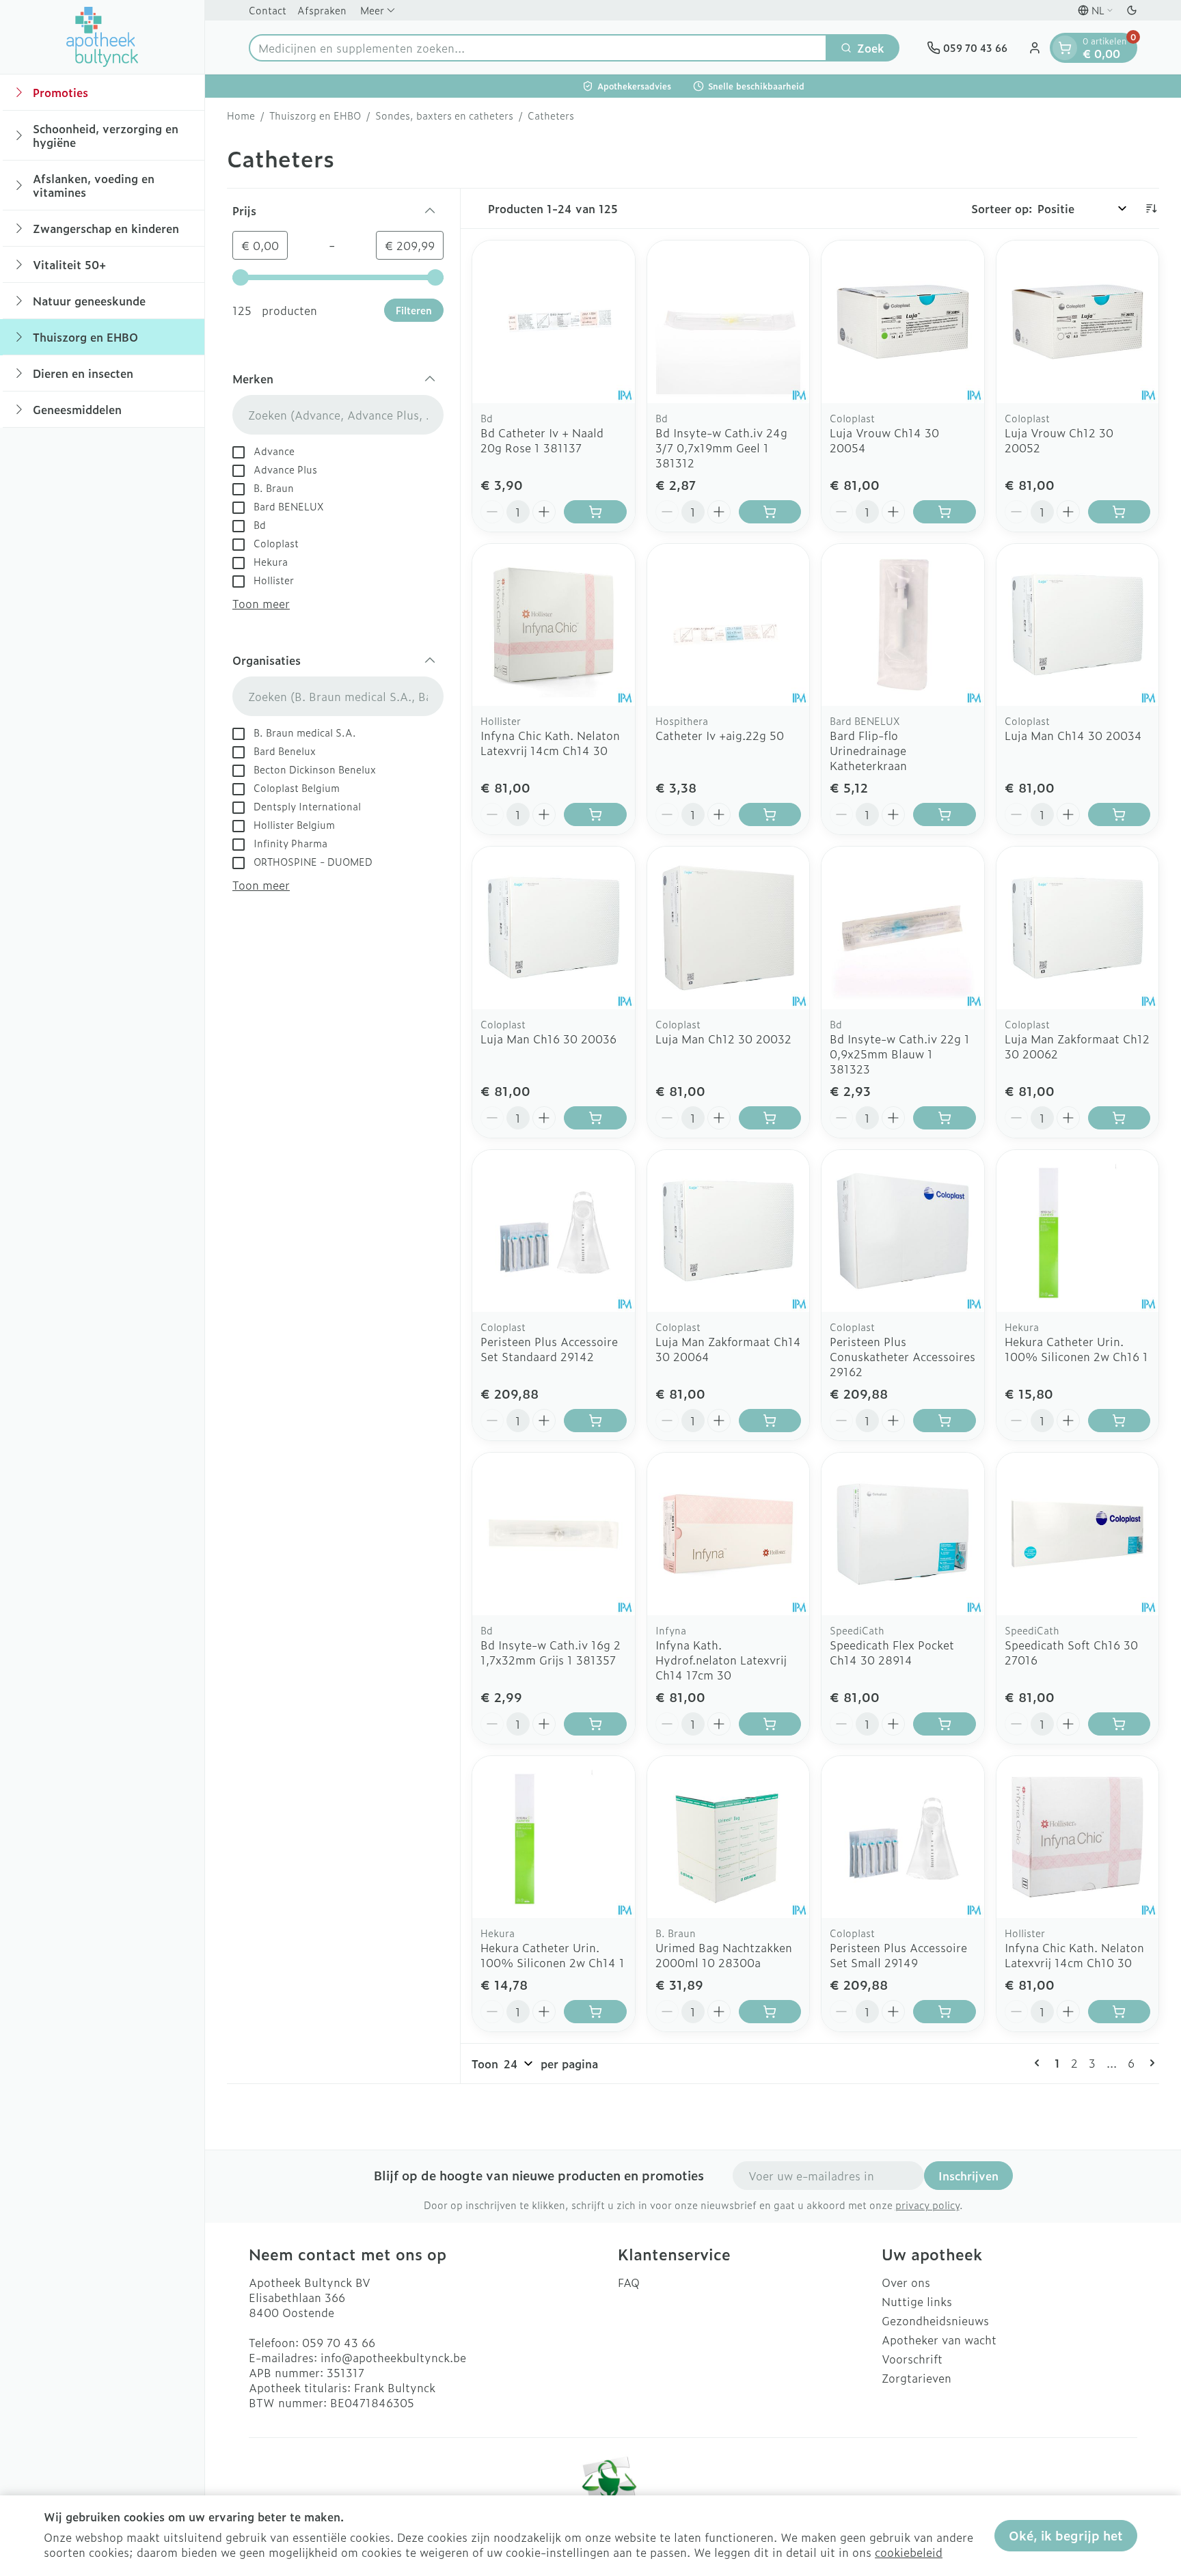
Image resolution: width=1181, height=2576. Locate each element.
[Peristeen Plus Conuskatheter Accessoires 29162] (903, 1231)
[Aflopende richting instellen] (1151, 208)
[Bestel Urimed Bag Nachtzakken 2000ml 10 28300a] (770, 2012)
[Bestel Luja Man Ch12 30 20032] (770, 1118)
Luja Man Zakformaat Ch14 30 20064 (728, 1349)
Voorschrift (912, 2359)
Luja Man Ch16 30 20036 (548, 1039)
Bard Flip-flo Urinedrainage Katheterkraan (868, 750)
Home (241, 115)
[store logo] (103, 37)
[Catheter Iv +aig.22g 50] (729, 625)
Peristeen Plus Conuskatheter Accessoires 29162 (902, 1356)
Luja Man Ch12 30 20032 (723, 1039)
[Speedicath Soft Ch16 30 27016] (1078, 1534)
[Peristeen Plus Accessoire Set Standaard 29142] (554, 1231)
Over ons (906, 2282)
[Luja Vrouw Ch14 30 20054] (903, 322)
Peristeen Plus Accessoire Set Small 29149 (898, 1955)
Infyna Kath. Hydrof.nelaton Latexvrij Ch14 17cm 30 (721, 1660)
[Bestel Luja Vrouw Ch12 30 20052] (1119, 512)
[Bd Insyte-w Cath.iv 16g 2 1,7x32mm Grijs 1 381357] (554, 1534)
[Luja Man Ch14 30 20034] (1078, 625)
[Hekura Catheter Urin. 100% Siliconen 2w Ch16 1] (1078, 1231)
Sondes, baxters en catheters (444, 115)
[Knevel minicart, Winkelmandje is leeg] (1065, 48)
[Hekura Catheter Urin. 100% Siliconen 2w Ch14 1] (554, 1837)
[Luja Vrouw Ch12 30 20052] (1078, 322)
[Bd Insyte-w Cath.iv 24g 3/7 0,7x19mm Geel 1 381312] (729, 322)
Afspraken (322, 10)
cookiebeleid (909, 2552)
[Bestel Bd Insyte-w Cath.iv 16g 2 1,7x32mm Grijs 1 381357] (595, 1724)
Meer (372, 10)
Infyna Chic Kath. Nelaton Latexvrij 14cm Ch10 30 (1074, 1955)
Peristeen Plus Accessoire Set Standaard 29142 (549, 1349)
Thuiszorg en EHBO (315, 115)
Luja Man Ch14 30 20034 (1073, 735)
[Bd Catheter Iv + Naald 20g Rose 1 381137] (554, 322)
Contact (268, 10)
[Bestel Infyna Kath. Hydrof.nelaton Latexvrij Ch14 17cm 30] (770, 1724)
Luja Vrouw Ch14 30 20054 (884, 440)
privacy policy (927, 2205)
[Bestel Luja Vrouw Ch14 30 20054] (945, 512)
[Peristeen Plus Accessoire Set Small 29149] (903, 1837)
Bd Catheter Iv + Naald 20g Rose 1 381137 (542, 440)
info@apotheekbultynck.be (393, 2357)
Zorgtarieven (917, 2378)
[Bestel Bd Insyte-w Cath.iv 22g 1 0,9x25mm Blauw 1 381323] (945, 1118)
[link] (1040, 2063)
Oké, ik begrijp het (1066, 2535)
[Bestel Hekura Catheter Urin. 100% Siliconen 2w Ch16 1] (1119, 1421)
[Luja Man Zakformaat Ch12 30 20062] (1078, 928)
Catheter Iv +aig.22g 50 (720, 735)
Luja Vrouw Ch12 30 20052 (1059, 440)
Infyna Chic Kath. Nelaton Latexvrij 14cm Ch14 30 (550, 743)
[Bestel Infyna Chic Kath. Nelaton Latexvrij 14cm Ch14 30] (595, 814)
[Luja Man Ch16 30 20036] (554, 928)
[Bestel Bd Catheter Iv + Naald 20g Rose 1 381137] (595, 512)
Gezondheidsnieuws (935, 2320)
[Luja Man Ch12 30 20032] (729, 928)
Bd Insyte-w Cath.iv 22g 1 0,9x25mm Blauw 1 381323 (900, 1054)
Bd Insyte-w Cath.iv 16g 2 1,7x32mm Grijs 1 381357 (551, 1652)
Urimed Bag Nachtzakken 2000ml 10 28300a (724, 1955)
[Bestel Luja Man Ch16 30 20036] (595, 1118)
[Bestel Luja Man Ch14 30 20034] (1119, 814)
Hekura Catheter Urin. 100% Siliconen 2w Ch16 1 (1076, 1349)
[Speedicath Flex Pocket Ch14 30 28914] (903, 1534)
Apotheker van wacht (939, 2340)
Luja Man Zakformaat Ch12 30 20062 (1077, 1046)
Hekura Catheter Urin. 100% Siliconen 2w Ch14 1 (553, 1955)
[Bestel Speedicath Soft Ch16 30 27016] (1119, 1724)
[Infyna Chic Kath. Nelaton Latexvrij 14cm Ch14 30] (554, 625)
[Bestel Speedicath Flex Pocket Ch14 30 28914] (945, 1724)
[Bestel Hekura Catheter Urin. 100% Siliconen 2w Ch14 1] (595, 2012)
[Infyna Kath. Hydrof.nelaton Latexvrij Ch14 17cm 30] (729, 1534)
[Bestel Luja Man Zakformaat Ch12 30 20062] (1119, 1118)
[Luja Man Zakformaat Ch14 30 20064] (729, 1231)
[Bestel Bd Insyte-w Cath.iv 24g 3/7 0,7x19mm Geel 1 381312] (770, 512)
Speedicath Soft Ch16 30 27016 (1071, 1652)
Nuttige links (917, 2301)
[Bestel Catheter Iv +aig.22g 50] (770, 814)
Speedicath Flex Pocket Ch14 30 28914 (892, 1652)
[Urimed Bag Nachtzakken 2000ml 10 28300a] (729, 1837)
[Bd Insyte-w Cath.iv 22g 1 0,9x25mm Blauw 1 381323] (903, 928)
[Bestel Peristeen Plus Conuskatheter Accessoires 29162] (945, 1421)
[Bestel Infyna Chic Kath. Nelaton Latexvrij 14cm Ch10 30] (1119, 2012)
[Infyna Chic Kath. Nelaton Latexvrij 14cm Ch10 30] (1078, 1837)
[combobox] (538, 48)
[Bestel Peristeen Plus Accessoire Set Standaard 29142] (595, 1421)
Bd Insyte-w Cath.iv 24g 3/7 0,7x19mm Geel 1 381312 (721, 448)
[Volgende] (1150, 2063)
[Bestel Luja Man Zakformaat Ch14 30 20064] (770, 1421)
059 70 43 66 (339, 2342)
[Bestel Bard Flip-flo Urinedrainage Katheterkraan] (945, 814)
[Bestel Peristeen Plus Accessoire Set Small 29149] (945, 2012)
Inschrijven (968, 2176)
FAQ (629, 2282)
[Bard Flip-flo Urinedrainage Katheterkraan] (903, 625)
